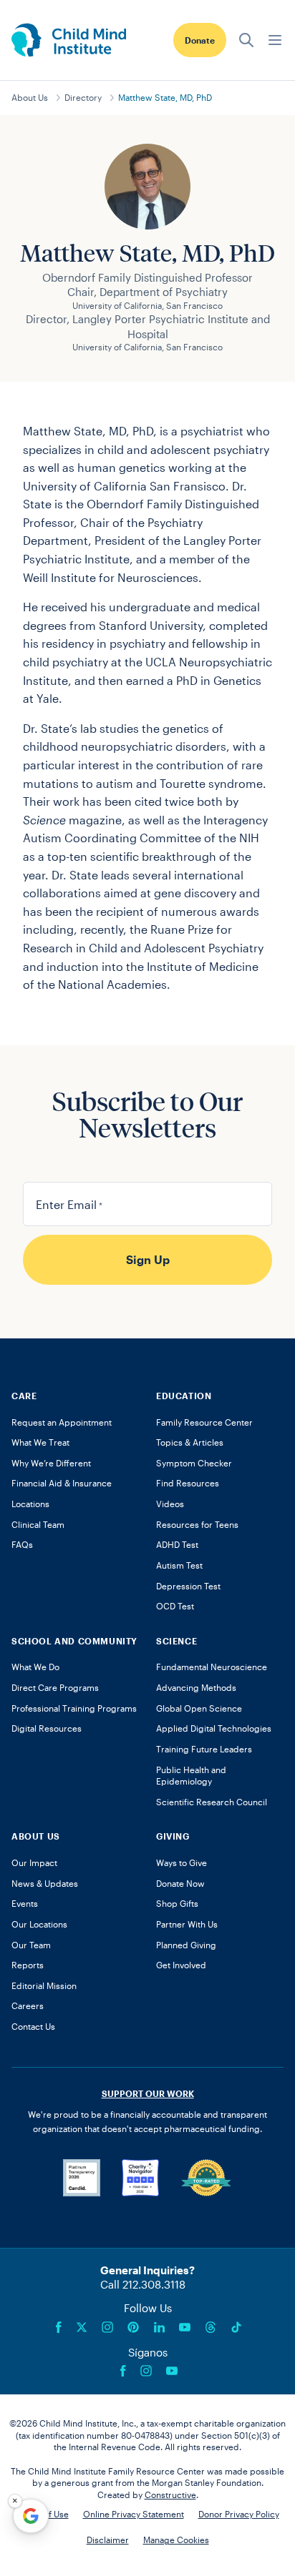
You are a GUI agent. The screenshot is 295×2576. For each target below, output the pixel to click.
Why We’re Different (51, 1463)
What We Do (35, 1667)
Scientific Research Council (212, 1802)
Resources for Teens (197, 1524)
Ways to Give (182, 1862)
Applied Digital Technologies (214, 1728)
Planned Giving (186, 1945)
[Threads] (211, 2327)
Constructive (170, 2494)
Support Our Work (148, 2093)
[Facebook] (59, 2327)
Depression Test (188, 1586)
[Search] (246, 40)
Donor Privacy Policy (239, 2514)
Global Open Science (199, 1708)
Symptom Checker (194, 1463)
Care (24, 1396)
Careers (28, 2005)
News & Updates (45, 1883)
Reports (28, 1965)
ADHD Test (177, 1544)
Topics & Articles (190, 1442)
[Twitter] (82, 2327)
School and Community (74, 1641)
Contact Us (33, 2026)
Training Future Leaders (204, 1749)
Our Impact (34, 1862)
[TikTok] (236, 2327)
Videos (170, 1504)
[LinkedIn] (159, 2327)
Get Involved (181, 1965)
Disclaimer (108, 2540)
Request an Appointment (62, 1422)
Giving (173, 1836)
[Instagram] (107, 2327)
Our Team (31, 1945)
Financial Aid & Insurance (62, 1483)
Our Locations (39, 1924)
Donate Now (180, 1883)
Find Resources (188, 1483)
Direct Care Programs (55, 1687)
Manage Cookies (176, 2540)
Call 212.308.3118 (143, 2284)
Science (176, 1641)
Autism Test (179, 1565)
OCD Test (175, 1606)
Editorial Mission (44, 1985)
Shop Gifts (177, 1903)
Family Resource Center (204, 1422)
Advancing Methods (196, 1687)
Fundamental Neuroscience (212, 1667)
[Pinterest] (133, 2327)
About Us (30, 97)
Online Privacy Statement (134, 2514)
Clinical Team (38, 1524)
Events (25, 1903)
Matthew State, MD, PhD (165, 97)
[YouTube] (185, 2327)
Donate (200, 40)
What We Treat (40, 1442)
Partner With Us (187, 1924)
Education (184, 1396)
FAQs (22, 1544)
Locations (30, 1504)
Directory (83, 97)
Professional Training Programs (74, 1708)
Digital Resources (47, 1728)
